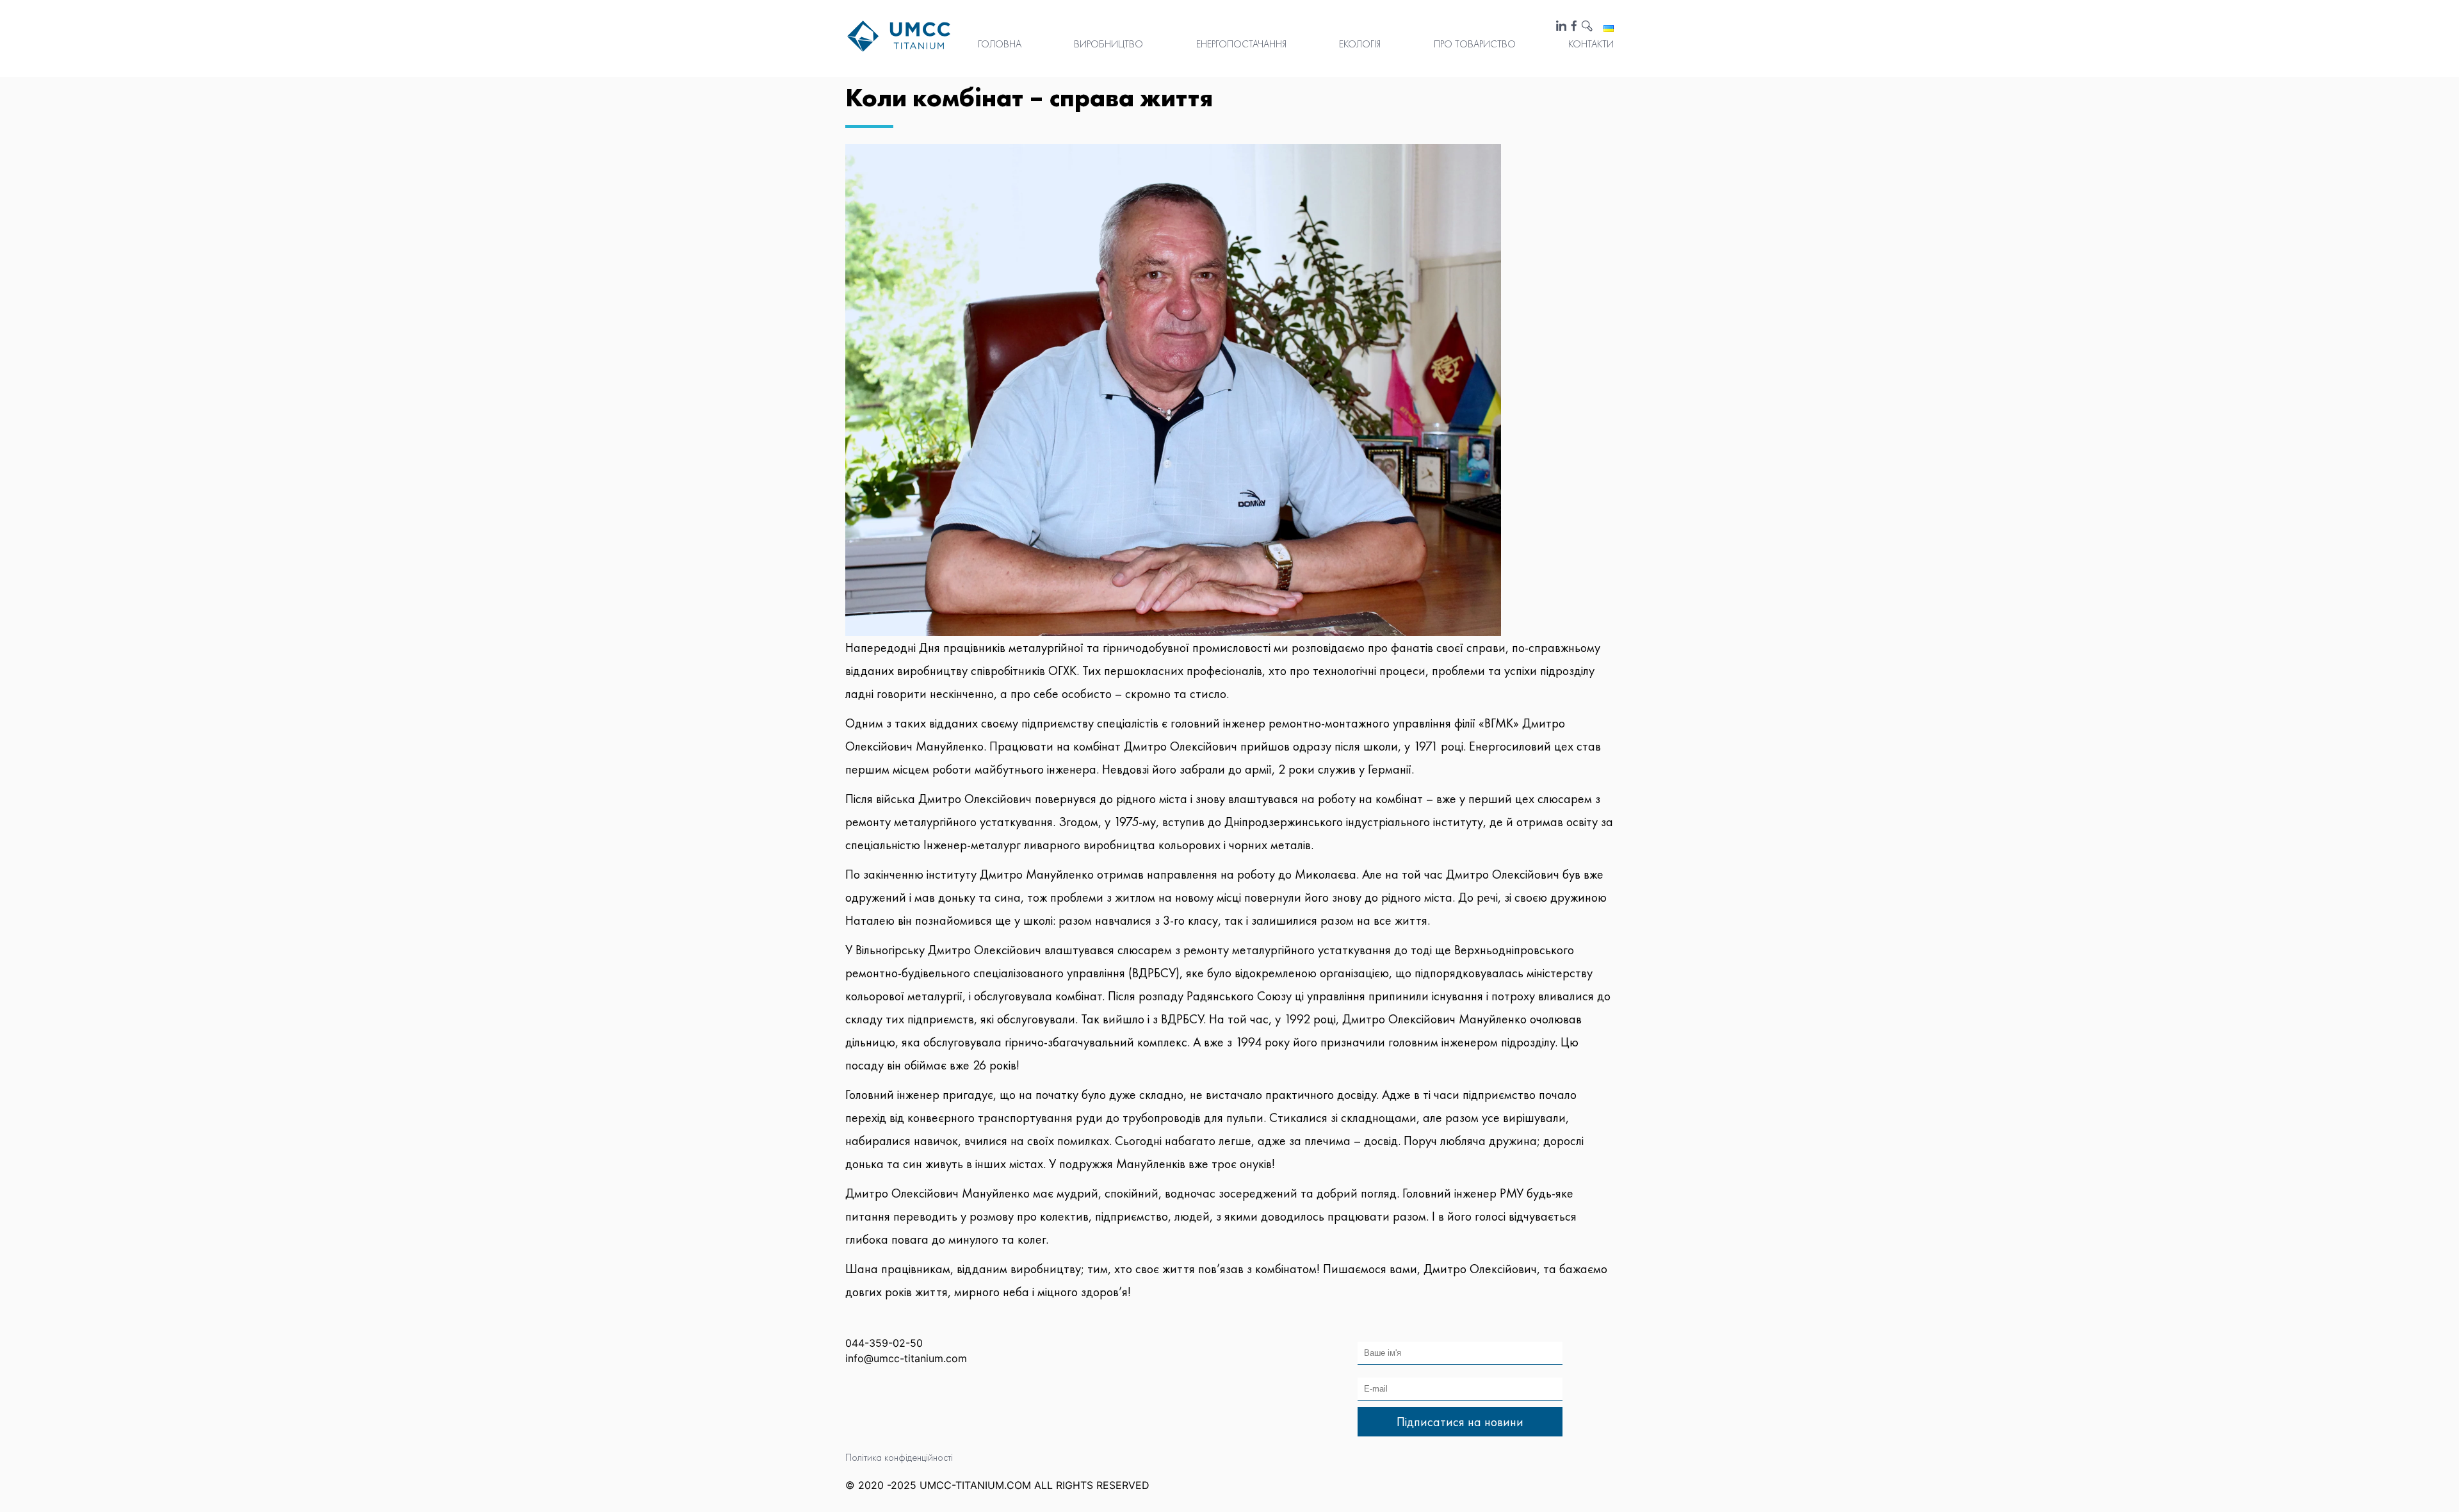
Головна (1000, 44)
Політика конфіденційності (899, 1457)
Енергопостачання (1241, 44)
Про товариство (1475, 44)
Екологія (1360, 44)
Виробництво (1108, 44)
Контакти (1591, 44)
